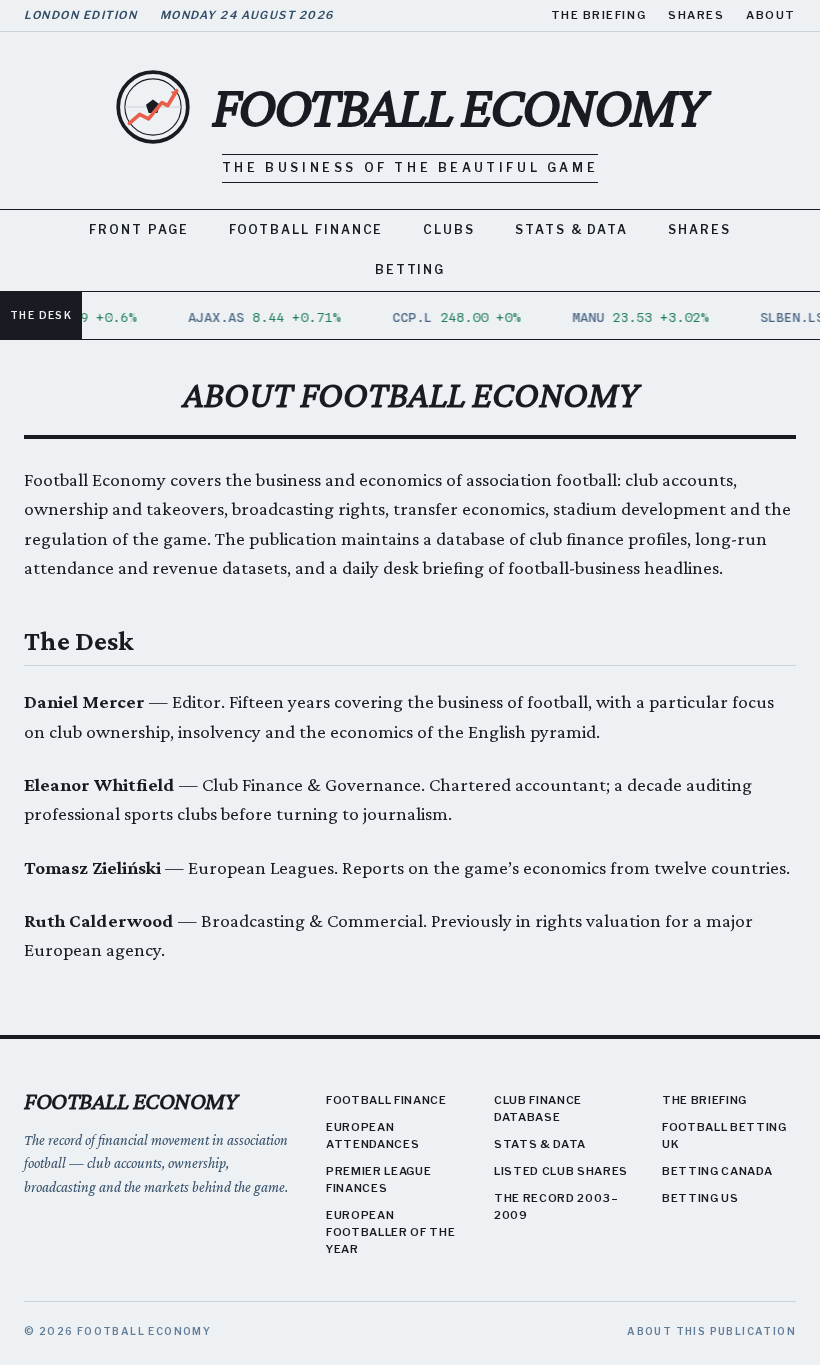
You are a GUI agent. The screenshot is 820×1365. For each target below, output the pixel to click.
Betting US (700, 1198)
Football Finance (306, 229)
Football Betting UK (724, 1135)
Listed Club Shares (561, 1171)
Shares (696, 15)
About (771, 15)
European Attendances (372, 1135)
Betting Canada (717, 1171)
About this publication (711, 1331)
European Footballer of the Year (390, 1232)
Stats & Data (571, 229)
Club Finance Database (538, 1108)
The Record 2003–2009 (556, 1206)
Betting (410, 269)
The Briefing (598, 15)
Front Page (138, 229)
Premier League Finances (378, 1179)
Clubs (449, 229)
